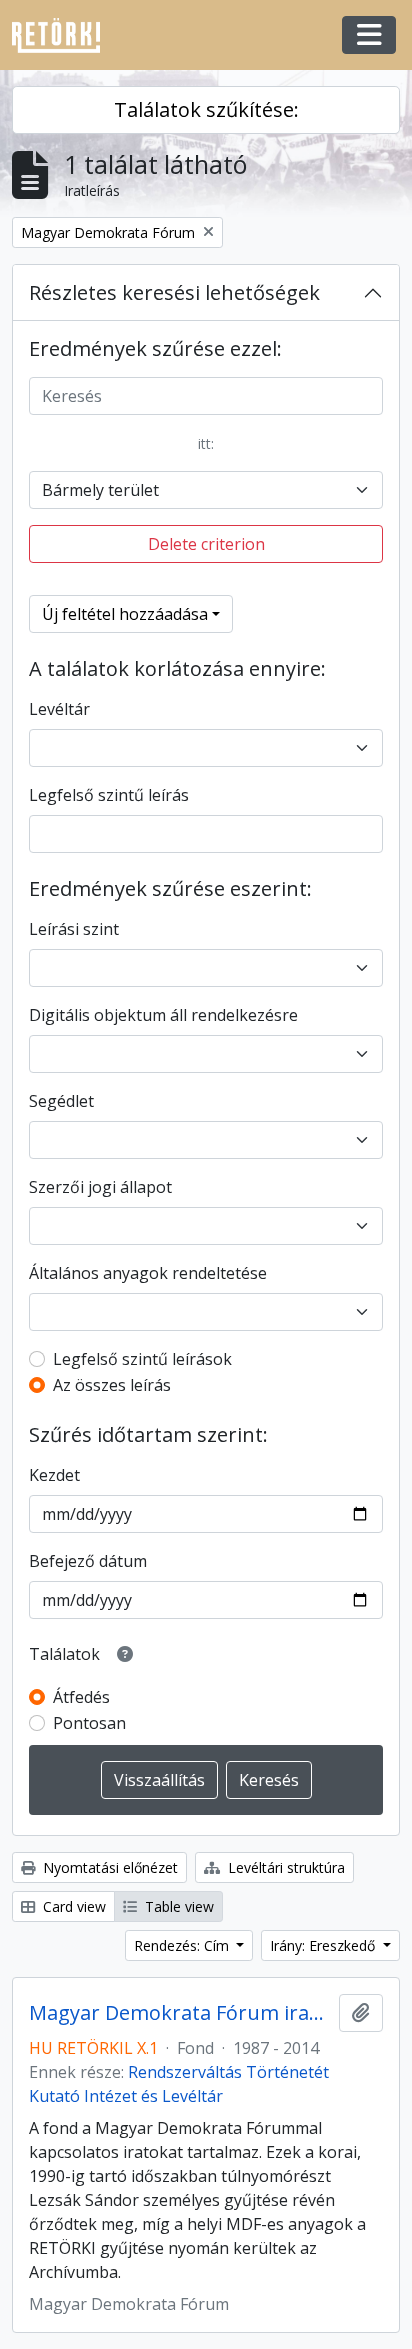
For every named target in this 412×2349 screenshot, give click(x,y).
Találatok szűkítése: (206, 109)
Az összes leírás (112, 1385)
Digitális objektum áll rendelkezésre (163, 1015)
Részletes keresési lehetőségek (174, 292)
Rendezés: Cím (183, 1945)
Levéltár (59, 709)
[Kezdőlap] (64, 35)
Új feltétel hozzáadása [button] (125, 614)
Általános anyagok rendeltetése (148, 1273)
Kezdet (54, 1475)
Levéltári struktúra (284, 1867)
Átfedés (81, 1697)
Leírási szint (74, 929)
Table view (177, 1906)
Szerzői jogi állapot (100, 1187)
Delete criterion (206, 544)
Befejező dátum (88, 1561)
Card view (72, 1906)
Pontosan (89, 1723)
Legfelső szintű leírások (142, 1359)
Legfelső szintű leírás (109, 795)
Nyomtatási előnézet (108, 1867)
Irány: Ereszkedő (324, 1945)
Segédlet (61, 1101)
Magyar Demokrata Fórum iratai (180, 2013)
